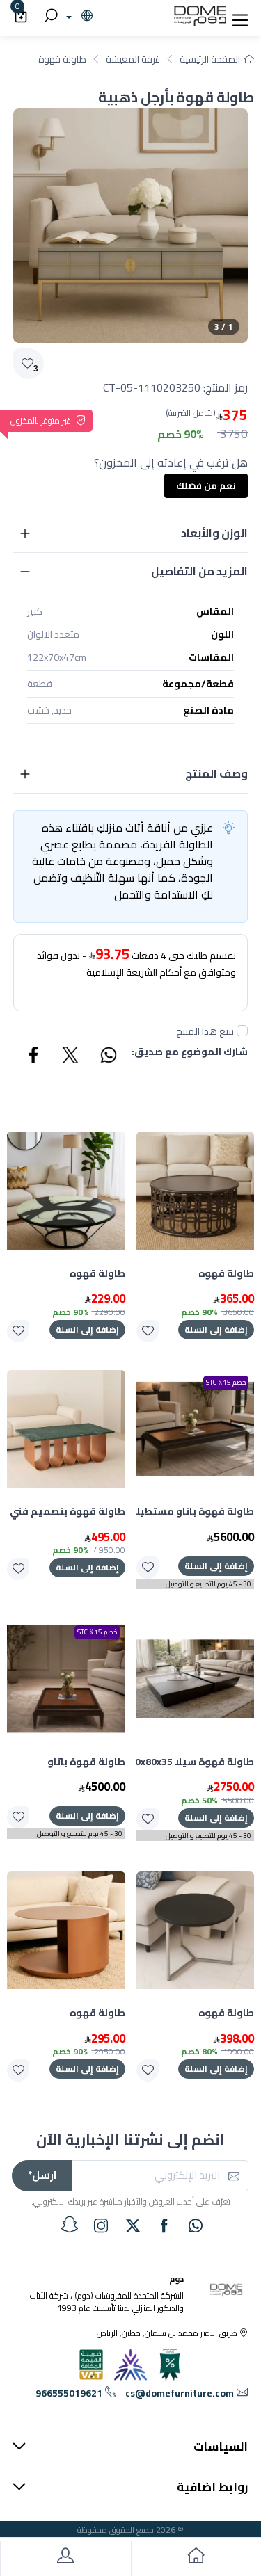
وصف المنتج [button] (216, 773)
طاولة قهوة (62, 59)
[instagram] (101, 2225)
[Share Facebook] (34, 1057)
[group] (130, 226)
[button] (240, 17)
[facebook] (164, 2225)
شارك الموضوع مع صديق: (190, 1053)
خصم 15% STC (226, 1382)
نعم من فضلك (206, 485)
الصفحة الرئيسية (210, 59)
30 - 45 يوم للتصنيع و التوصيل (208, 1584)
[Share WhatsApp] (108, 1057)
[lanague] (78, 17)
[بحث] (49, 17)
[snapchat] (70, 2225)
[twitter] (133, 2225)
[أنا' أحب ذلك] (148, 1331)
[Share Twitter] (71, 1057)
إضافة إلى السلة (216, 1329)
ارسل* (42, 2175)
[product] (196, 1191)
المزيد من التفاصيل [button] (199, 571)
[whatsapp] (196, 2225)
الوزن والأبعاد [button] (214, 533)
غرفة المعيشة (133, 59)
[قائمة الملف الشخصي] (65, 2558)
